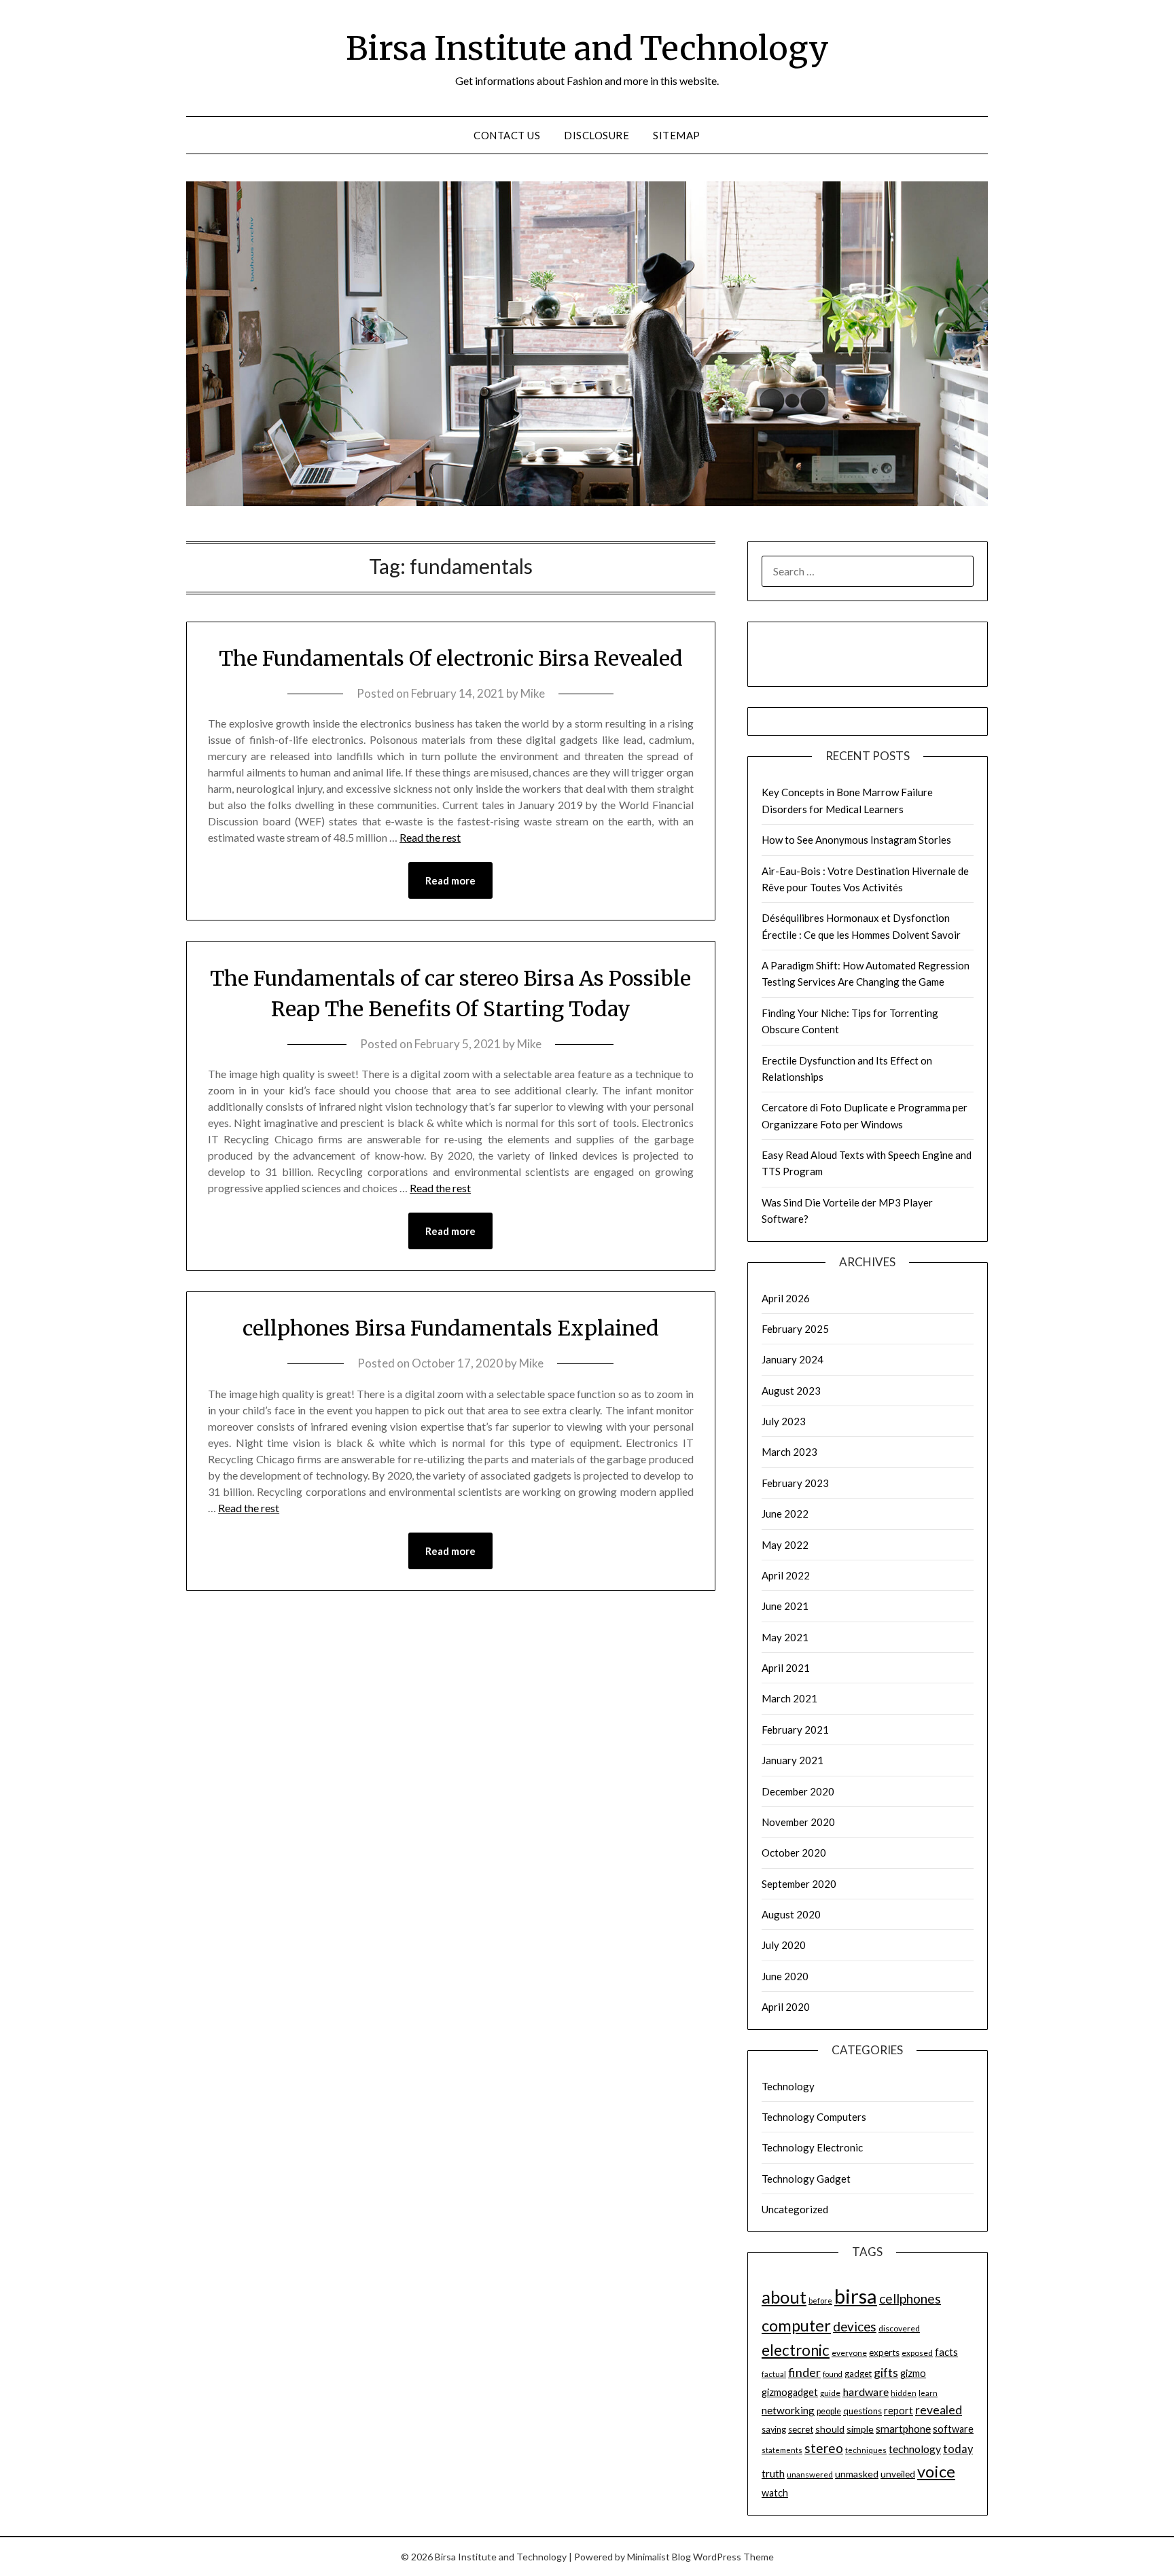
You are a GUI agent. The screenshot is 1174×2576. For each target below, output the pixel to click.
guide (830, 2393)
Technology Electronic (812, 2147)
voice (936, 2471)
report (899, 2411)
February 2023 (795, 1483)
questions (862, 2411)
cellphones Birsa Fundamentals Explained (451, 1328)
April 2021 (786, 1668)
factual (774, 2374)
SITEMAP (677, 135)
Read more (450, 880)
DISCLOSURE (597, 135)
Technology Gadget (806, 2179)
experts (884, 2353)
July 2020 (784, 1945)
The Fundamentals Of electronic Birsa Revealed (451, 658)
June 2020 (785, 1976)
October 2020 (794, 1853)
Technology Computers (814, 2117)
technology (915, 2449)
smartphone (903, 2429)
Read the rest (430, 837)
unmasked (857, 2474)
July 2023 (784, 1421)
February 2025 (795, 1329)
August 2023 (791, 1391)
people (829, 2411)
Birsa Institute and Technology (587, 48)
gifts (886, 2372)
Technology (788, 2086)
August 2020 (791, 1914)
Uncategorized (795, 2209)
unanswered (810, 2474)
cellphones (910, 2298)
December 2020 (798, 1791)
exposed (917, 2353)
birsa (856, 2296)
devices (855, 2326)
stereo (824, 2448)
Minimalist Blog (659, 2557)
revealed (939, 2410)
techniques (866, 2450)
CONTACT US (507, 135)
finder (804, 2372)
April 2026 (786, 1298)
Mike (533, 693)
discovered (899, 2328)
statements (782, 2450)
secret (801, 2429)
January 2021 (793, 1760)
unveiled (898, 2474)
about (784, 2297)
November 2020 (798, 1822)
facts (946, 2352)
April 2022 (786, 1575)
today (958, 2449)
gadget (858, 2374)
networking (788, 2410)
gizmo (913, 2373)
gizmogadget (790, 2392)
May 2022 (785, 1545)
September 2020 (799, 1884)
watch (775, 2493)
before (820, 2301)
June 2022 (785, 1514)
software (953, 2429)
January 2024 (793, 1359)
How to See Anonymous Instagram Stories (856, 840)
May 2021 (785, 1637)
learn (928, 2393)
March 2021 (789, 1698)
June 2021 (785, 1606)
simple (860, 2429)
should (830, 2429)
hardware (866, 2392)
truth (773, 2473)
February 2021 (795, 1730)
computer (796, 2325)
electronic (796, 2350)
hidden (904, 2393)
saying (774, 2430)
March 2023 (789, 1452)
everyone (849, 2353)
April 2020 (786, 2007)
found (833, 2374)
